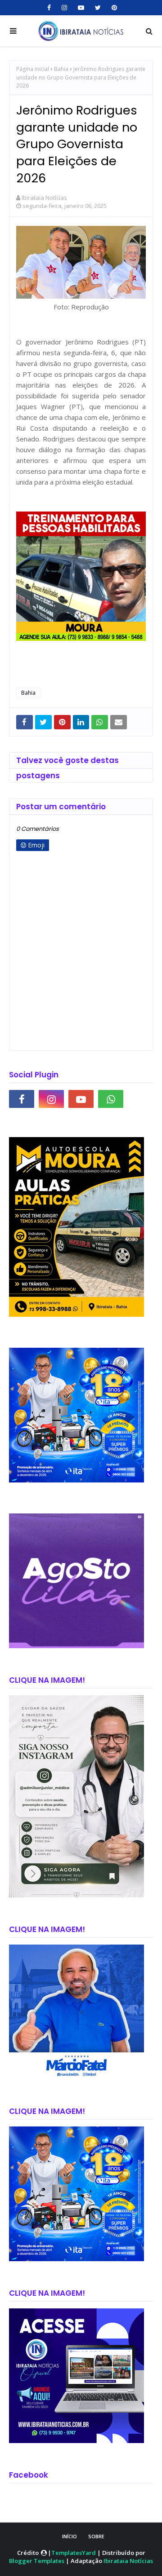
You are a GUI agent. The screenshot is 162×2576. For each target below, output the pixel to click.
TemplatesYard (74, 2553)
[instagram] (64, 8)
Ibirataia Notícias (44, 198)
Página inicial (33, 69)
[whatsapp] (111, 1099)
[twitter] (98, 8)
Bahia (61, 69)
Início (70, 2536)
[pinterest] (113, 8)
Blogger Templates (37, 2561)
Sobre (96, 2536)
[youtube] (81, 8)
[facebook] (49, 8)
